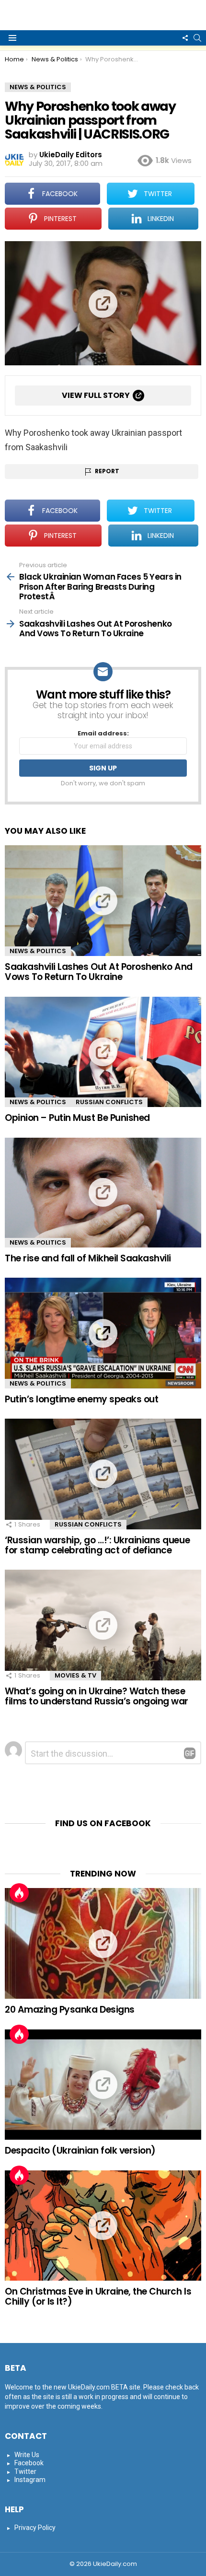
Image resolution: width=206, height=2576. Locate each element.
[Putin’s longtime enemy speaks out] (103, 1333)
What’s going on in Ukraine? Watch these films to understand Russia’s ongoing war (97, 1696)
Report (107, 471)
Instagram (30, 2480)
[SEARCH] (197, 38)
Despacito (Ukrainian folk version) (80, 2151)
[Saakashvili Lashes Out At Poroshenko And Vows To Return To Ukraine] (103, 901)
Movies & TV (75, 1675)
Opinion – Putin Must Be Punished (77, 1118)
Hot (19, 1893)
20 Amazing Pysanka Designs (70, 2010)
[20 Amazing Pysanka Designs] (103, 1943)
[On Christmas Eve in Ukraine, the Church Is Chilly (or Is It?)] (103, 2226)
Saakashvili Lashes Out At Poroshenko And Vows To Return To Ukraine (99, 972)
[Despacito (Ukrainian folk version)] (103, 2085)
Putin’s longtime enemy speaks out (81, 1399)
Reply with (190, 1753)
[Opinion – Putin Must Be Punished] (103, 1052)
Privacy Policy (35, 2528)
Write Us (27, 2455)
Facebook (29, 2463)
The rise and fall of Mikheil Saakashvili (88, 1258)
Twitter (25, 2471)
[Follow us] (185, 38)
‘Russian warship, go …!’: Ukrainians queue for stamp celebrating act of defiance (97, 1545)
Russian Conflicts (109, 1102)
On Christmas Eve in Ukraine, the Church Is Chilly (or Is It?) (98, 2296)
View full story (96, 395)
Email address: (103, 734)
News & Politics (38, 951)
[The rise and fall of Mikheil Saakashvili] (103, 1193)
